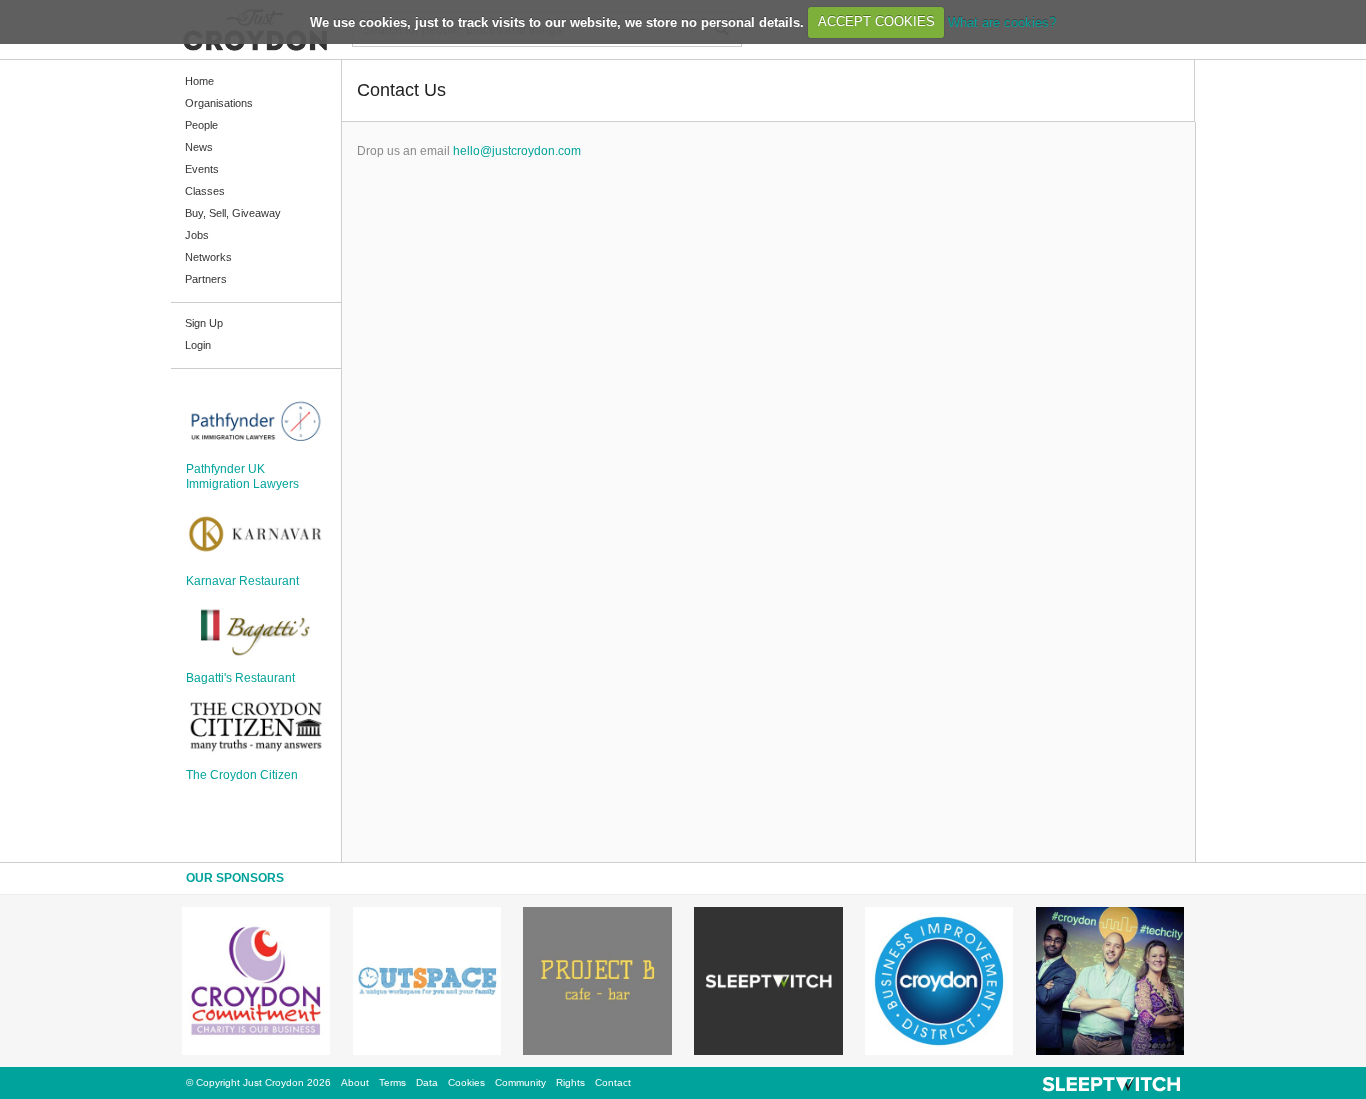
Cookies (466, 1082)
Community (520, 1082)
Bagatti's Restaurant (240, 678)
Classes (205, 191)
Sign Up (204, 323)
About (355, 1082)
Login (198, 345)
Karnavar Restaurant (242, 581)
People (201, 125)
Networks (208, 257)
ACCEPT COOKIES (876, 21)
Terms (392, 1082)
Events (202, 169)
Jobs (197, 235)
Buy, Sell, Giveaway (233, 213)
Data (427, 1082)
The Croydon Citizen (242, 775)
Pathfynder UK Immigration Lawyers (242, 476)
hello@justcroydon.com (517, 151)
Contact (613, 1082)
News (199, 147)
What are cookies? (1002, 21)
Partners (206, 279)
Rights (570, 1082)
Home (199, 81)
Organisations (219, 103)
